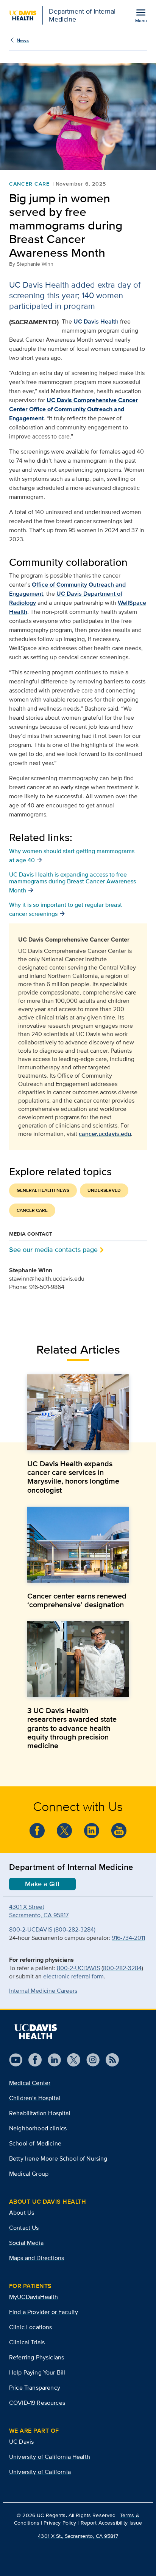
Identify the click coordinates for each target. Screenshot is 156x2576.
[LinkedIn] (92, 1831)
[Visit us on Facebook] (32, 2060)
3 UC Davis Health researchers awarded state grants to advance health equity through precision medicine (72, 1728)
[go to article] (78, 1412)
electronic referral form (73, 1976)
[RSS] (109, 2060)
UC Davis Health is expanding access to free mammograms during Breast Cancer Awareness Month (73, 882)
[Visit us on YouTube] (16, 2060)
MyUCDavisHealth (34, 2297)
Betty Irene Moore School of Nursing (58, 2159)
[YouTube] (119, 1831)
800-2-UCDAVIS (78, 1968)
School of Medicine (35, 2143)
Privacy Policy (60, 2523)
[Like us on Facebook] (37, 1831)
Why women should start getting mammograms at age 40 (72, 855)
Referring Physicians (37, 2357)
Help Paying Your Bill (37, 2372)
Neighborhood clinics (38, 2128)
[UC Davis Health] (36, 2032)
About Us (22, 2213)
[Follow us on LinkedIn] (51, 2060)
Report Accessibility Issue (112, 2523)
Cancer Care (29, 184)
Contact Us (24, 2228)
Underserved (104, 1190)
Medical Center (30, 2083)
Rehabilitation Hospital (40, 2113)
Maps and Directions (37, 2258)
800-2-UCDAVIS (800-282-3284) (53, 1929)
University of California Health (50, 2457)
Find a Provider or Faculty (44, 2312)
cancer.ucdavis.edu (105, 1134)
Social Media (26, 2243)
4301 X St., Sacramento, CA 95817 (78, 2536)
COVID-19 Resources (37, 2403)
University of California (40, 2472)
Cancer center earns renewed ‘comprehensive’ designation (77, 1600)
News (23, 40)
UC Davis (21, 2442)
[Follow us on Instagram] (90, 2060)
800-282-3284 (122, 1968)
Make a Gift (42, 1884)
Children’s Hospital (35, 2098)
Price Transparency (35, 2388)
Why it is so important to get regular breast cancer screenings (66, 909)
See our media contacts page (53, 1249)
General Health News (43, 1190)
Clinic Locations (31, 2327)
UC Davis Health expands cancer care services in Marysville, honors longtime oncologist (73, 1477)
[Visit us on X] (71, 2060)
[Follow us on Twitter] (64, 1831)
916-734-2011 (128, 1938)
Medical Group (29, 2174)
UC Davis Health (96, 321)
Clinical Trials (27, 2342)
